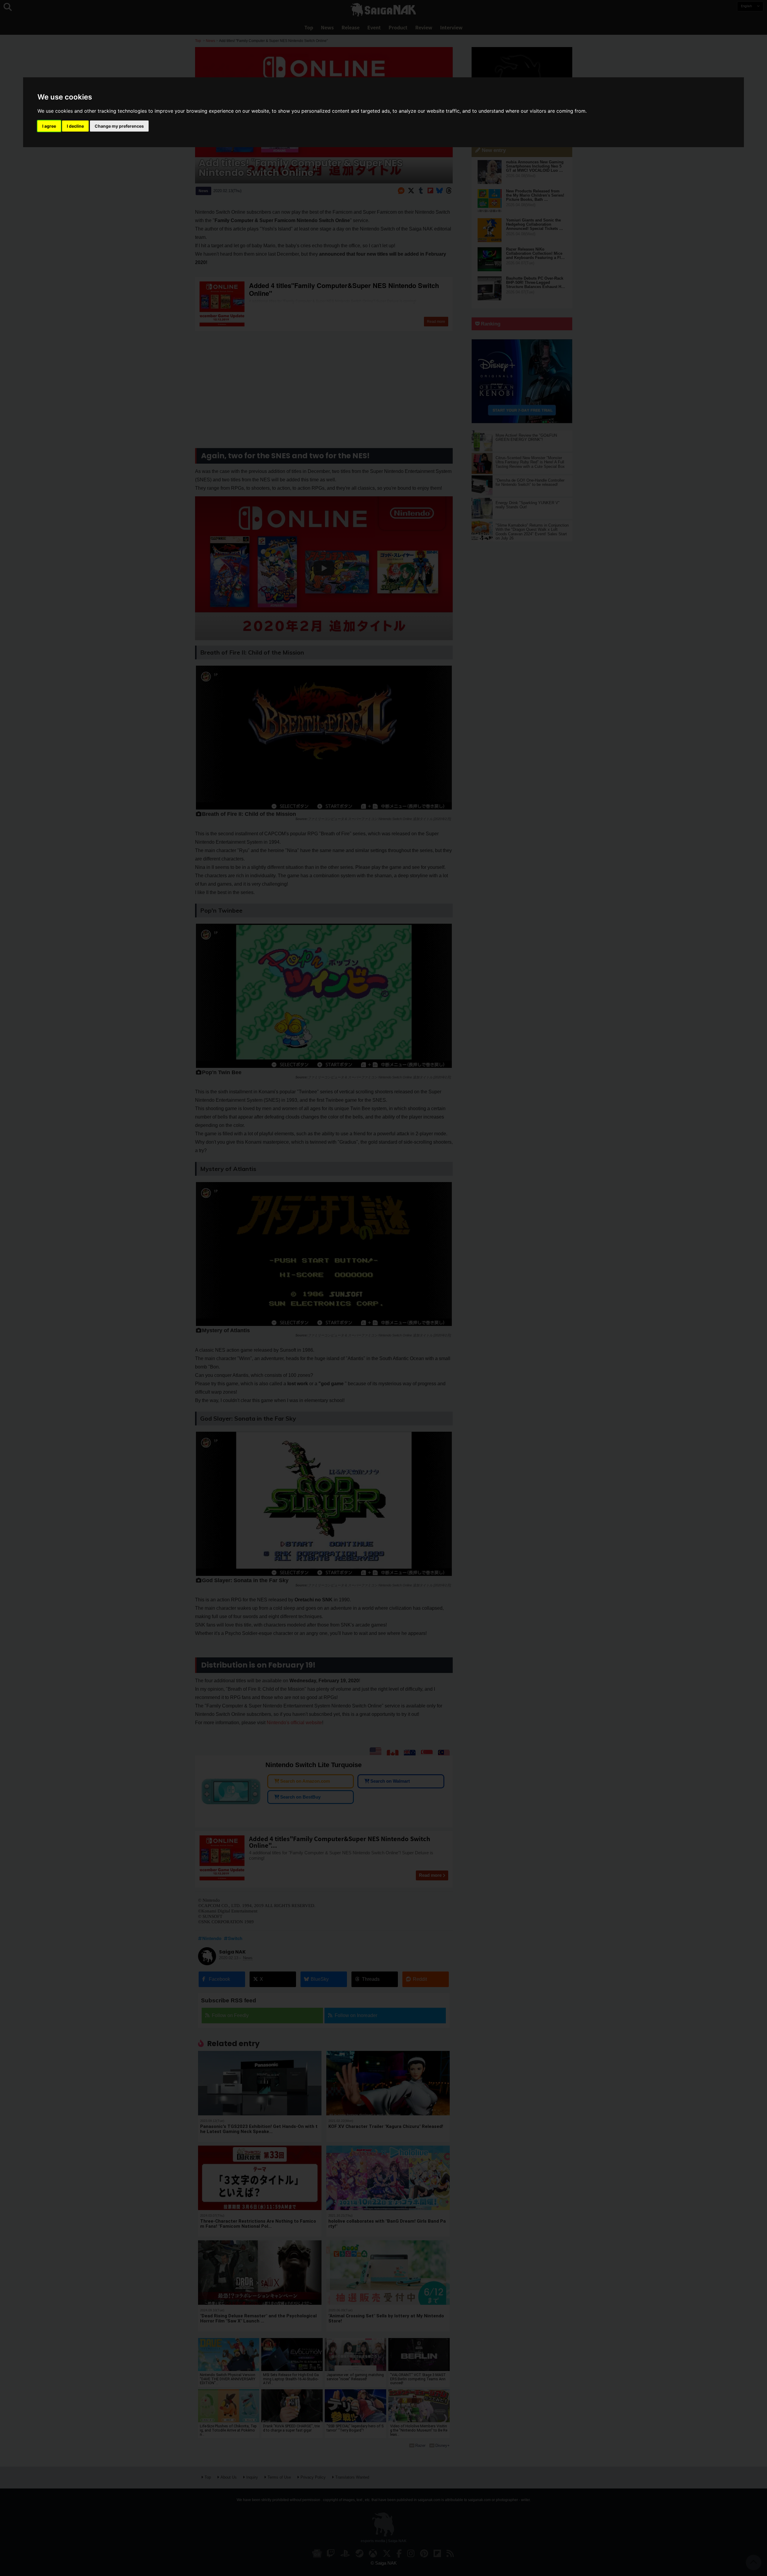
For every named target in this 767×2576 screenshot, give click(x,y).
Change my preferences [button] (119, 126)
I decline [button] (75, 126)
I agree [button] (49, 126)
